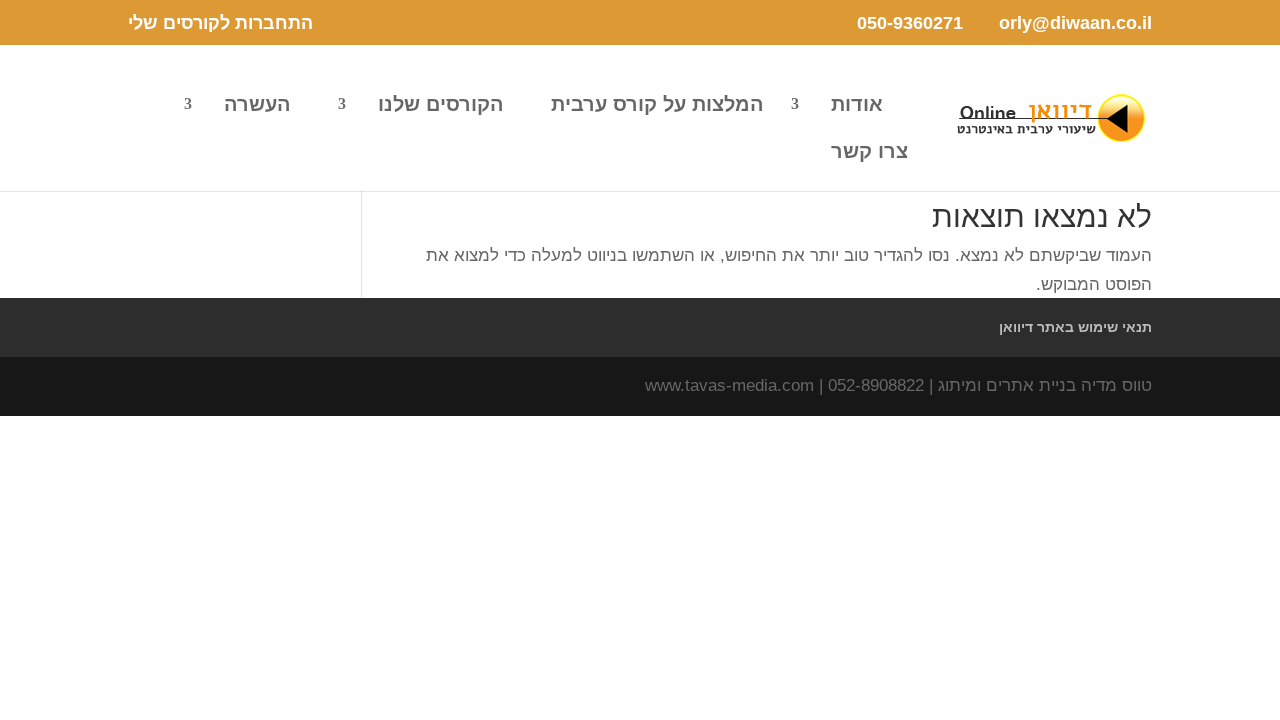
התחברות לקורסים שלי (220, 23)
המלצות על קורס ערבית (657, 106)
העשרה (257, 106)
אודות (857, 106)
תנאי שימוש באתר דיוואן (1075, 327)
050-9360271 (910, 23)
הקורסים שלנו (441, 106)
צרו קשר (869, 153)
